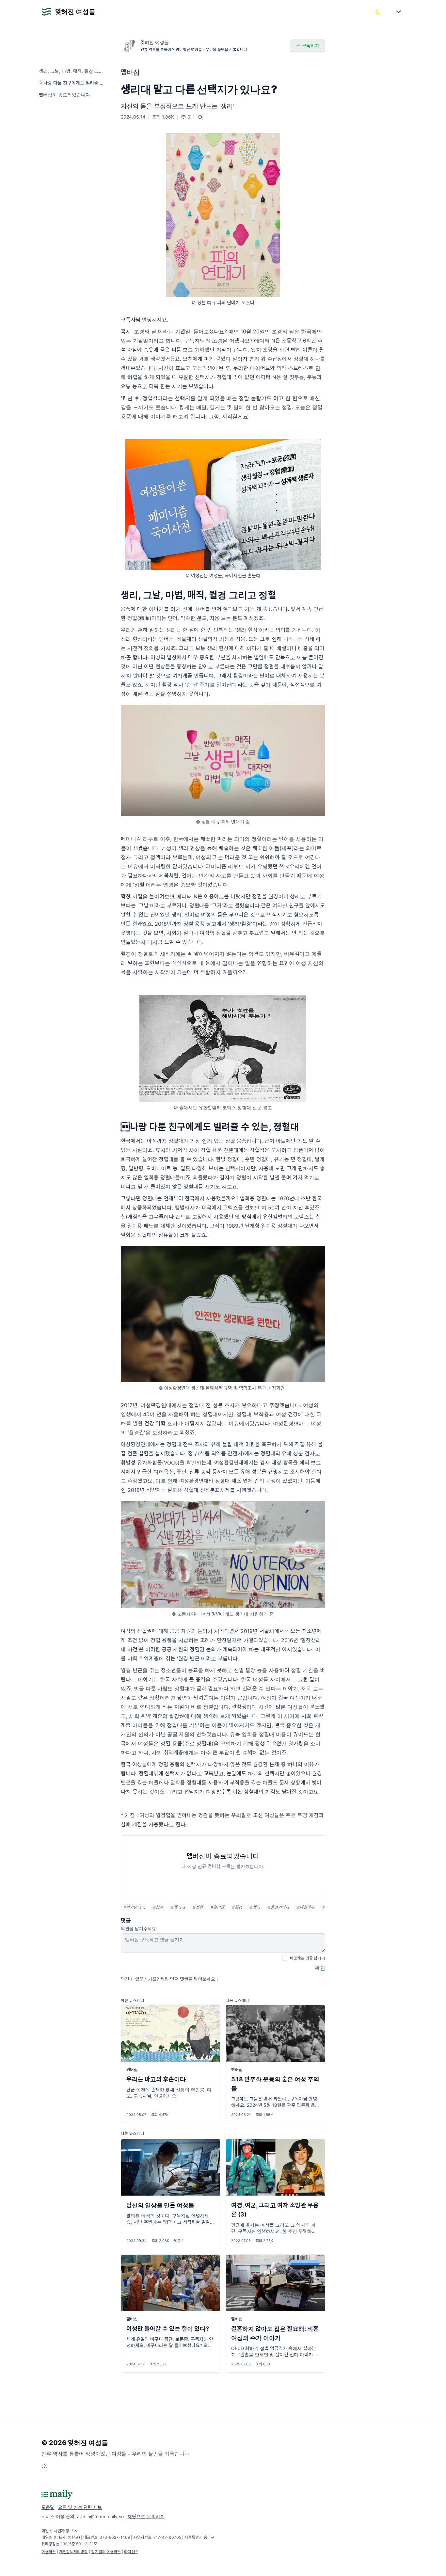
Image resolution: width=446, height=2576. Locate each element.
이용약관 (49, 2552)
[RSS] (44, 2466)
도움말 (48, 2507)
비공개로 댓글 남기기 (308, 1958)
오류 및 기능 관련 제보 (80, 2507)
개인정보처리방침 (73, 2552)
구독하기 (311, 46)
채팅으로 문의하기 (146, 2516)
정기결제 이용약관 (106, 2552)
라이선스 (131, 2552)
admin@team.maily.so (100, 2516)
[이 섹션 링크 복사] (321, 595)
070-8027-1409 (115, 2537)
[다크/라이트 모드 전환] (378, 12)
